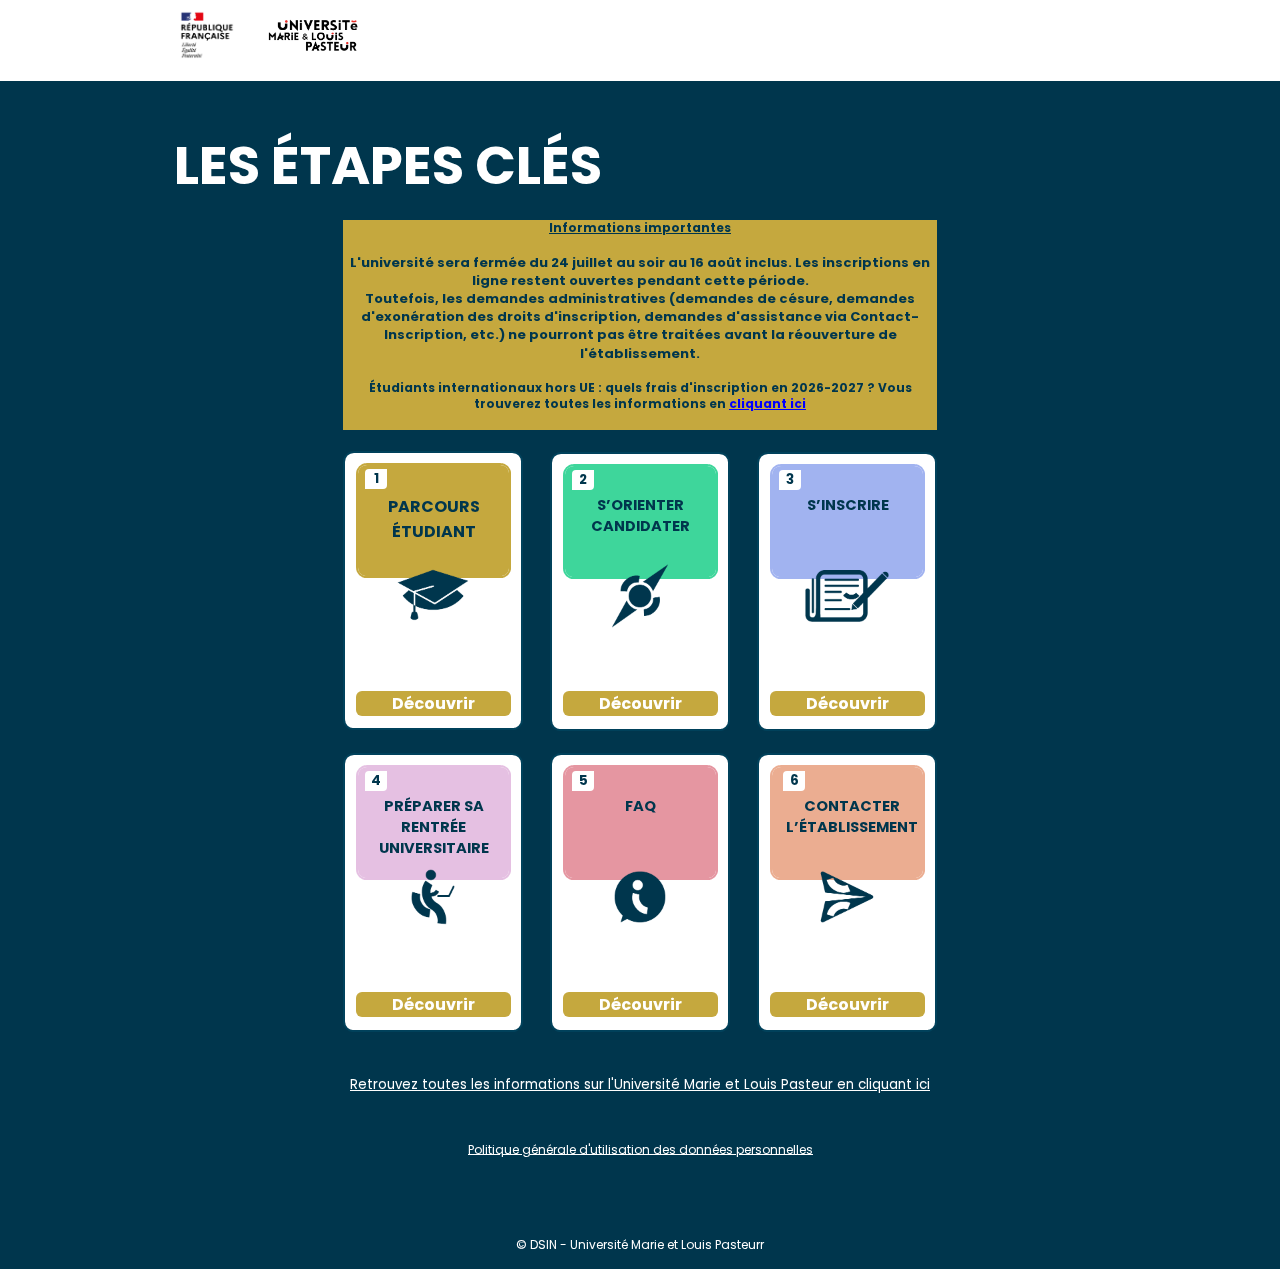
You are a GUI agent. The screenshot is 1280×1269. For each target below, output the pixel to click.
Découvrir (847, 1004)
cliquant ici (767, 403)
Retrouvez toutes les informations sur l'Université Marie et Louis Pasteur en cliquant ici (640, 1084)
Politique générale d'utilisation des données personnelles (640, 1148)
